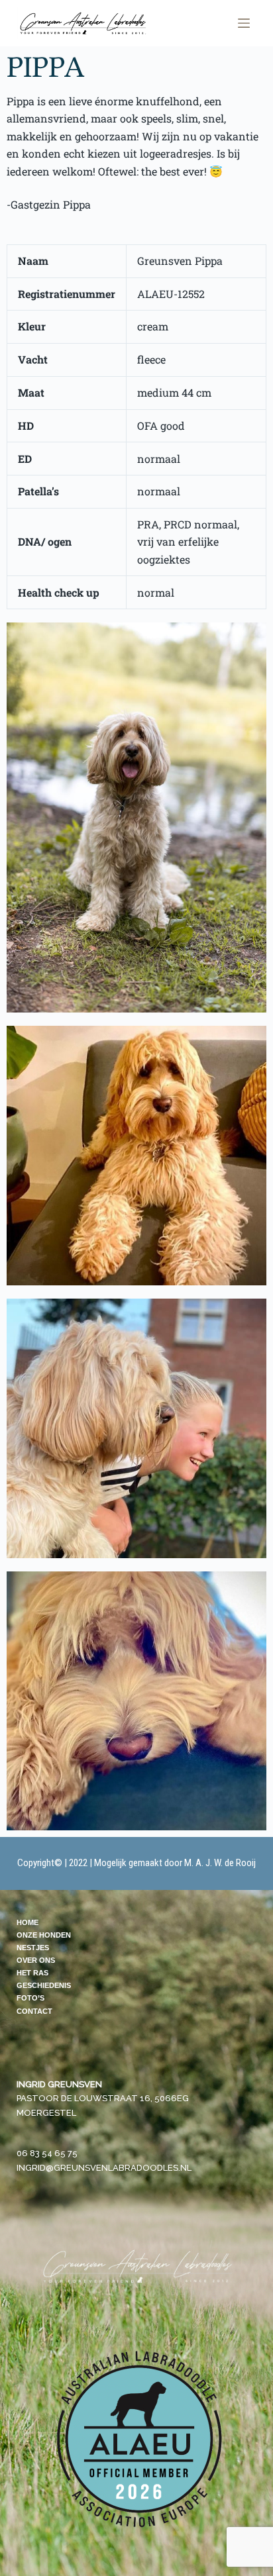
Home (27, 1922)
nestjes (33, 1948)
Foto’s (30, 1998)
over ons (36, 1960)
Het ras (32, 1973)
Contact (34, 2011)
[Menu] (244, 23)
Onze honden (44, 1935)
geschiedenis (44, 1985)
